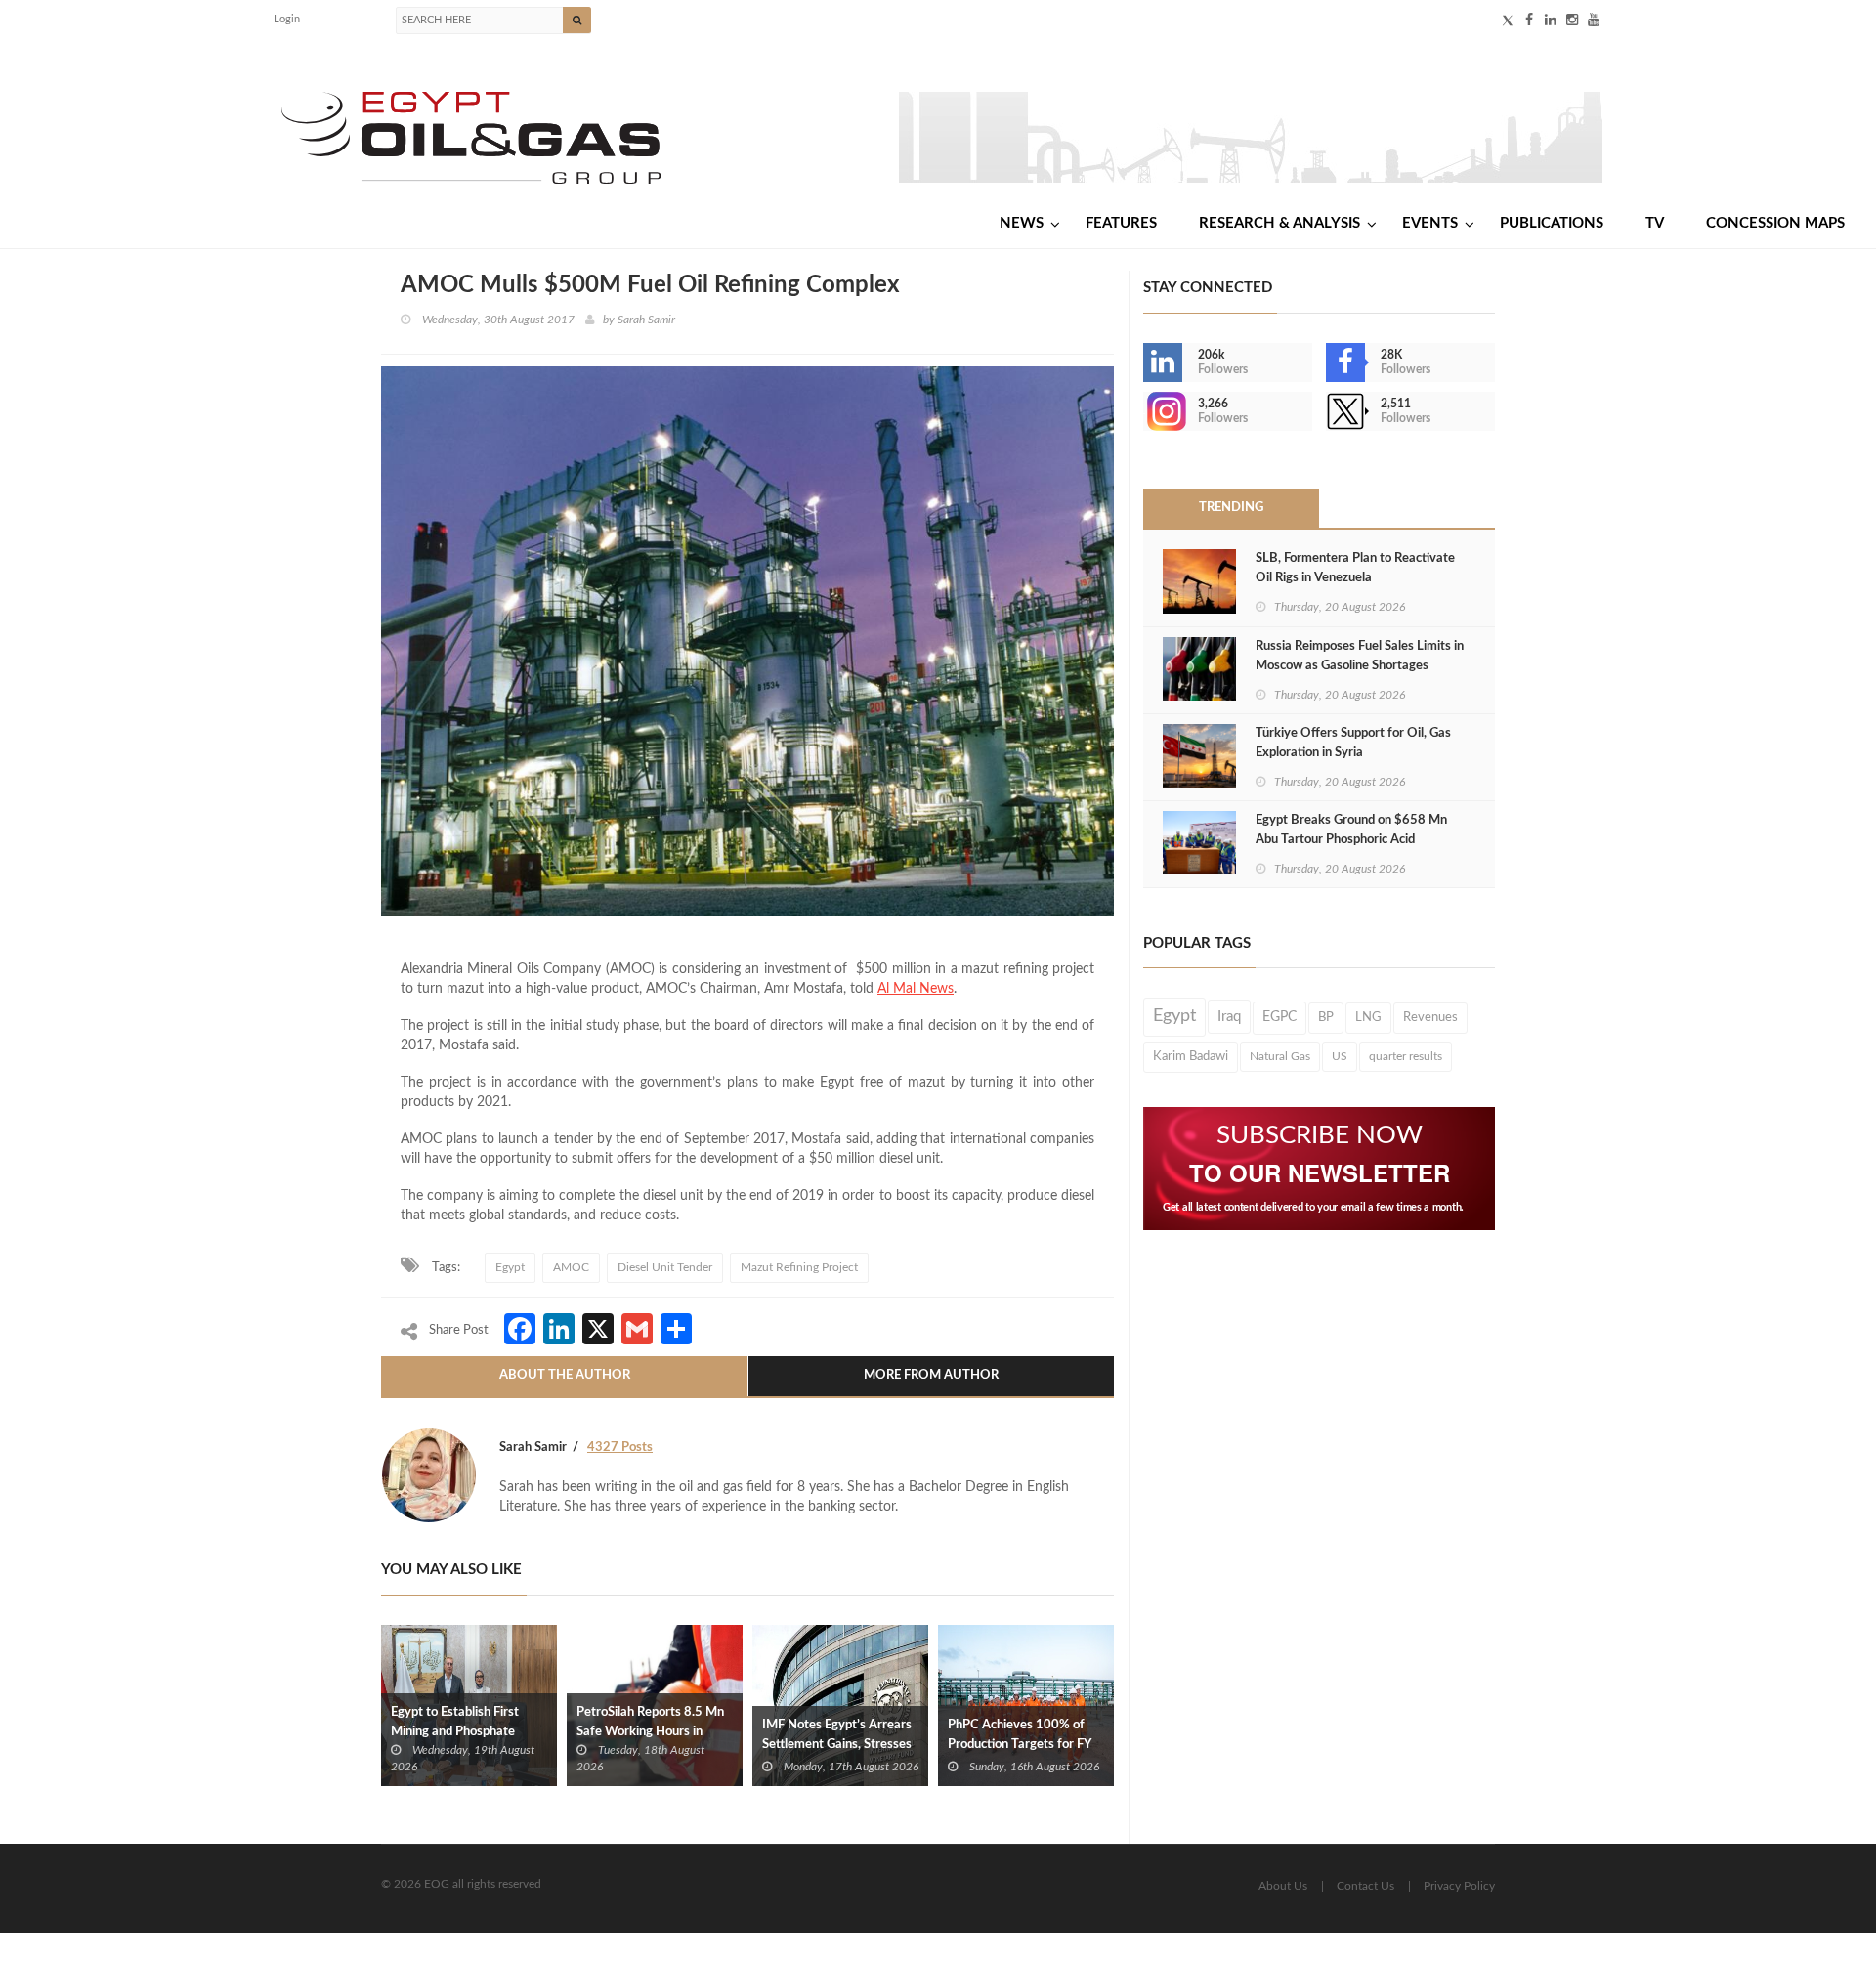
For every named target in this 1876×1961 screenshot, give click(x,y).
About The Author (565, 1375)
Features (1121, 223)
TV (1655, 223)
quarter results (1406, 1056)
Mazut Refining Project (799, 1267)
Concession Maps (1775, 223)
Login (287, 19)
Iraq (1229, 1017)
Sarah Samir (646, 320)
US (1340, 1056)
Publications (1552, 223)
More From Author (931, 1375)
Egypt (510, 1267)
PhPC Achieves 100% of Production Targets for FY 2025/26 (1019, 1745)
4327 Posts (620, 1448)
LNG (1368, 1017)
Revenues (1430, 1017)
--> (1145, 411)
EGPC (1279, 1017)
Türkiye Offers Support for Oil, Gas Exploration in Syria (1353, 743)
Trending (1231, 508)
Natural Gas (1280, 1056)
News (1022, 223)
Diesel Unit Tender (665, 1267)
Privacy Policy (1459, 1886)
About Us (1283, 1886)
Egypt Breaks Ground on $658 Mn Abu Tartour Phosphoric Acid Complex (1351, 840)
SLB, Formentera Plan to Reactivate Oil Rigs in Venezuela (1355, 568)
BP (1326, 1017)
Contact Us (1365, 1886)
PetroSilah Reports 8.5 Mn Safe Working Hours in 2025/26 (650, 1732)
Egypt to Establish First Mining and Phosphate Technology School (455, 1732)
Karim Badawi (1191, 1056)
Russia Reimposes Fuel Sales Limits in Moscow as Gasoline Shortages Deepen (1360, 666)
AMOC (571, 1267)
